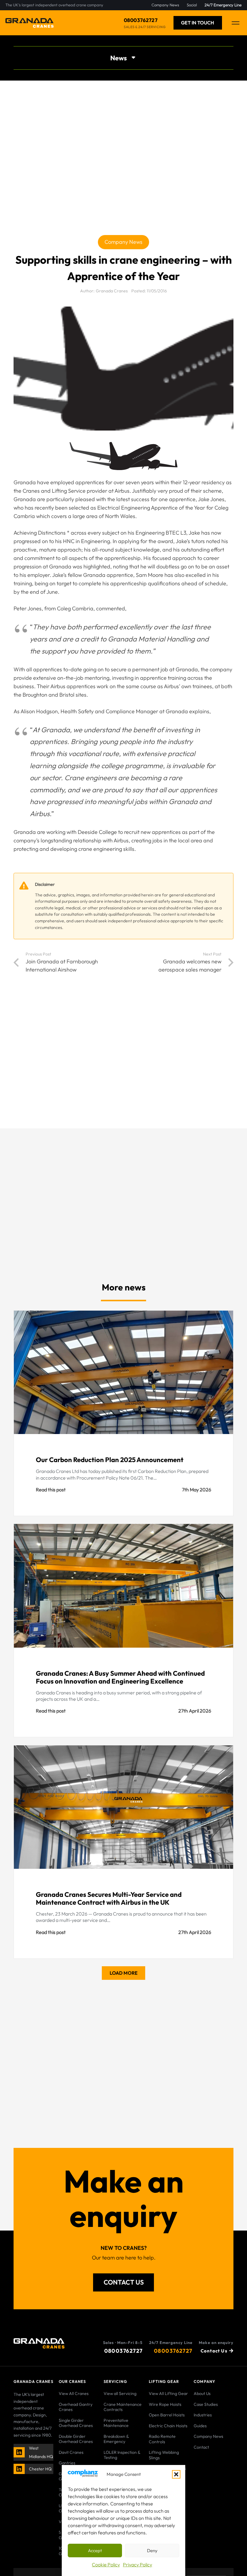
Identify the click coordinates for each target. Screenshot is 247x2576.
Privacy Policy (138, 2565)
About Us (202, 2393)
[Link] (20, 2452)
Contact (201, 2447)
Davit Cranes (71, 2452)
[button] (176, 2474)
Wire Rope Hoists (165, 2404)
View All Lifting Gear (168, 2393)
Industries (203, 2415)
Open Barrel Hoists (167, 2415)
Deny (152, 2551)
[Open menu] (236, 23)
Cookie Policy (106, 2565)
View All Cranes (74, 2393)
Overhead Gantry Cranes (76, 2407)
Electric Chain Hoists (168, 2426)
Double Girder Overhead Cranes (76, 2439)
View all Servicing (120, 2393)
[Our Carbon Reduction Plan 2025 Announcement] (123, 1413)
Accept (95, 2551)
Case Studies (206, 2404)
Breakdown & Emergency (116, 2439)
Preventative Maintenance (116, 2423)
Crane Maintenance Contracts (123, 2407)
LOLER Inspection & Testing (122, 2455)
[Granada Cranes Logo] (30, 23)
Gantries (67, 2463)
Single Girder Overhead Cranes (76, 2423)
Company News (208, 2436)
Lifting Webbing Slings (164, 2455)
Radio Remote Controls (162, 2439)
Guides (200, 2426)
